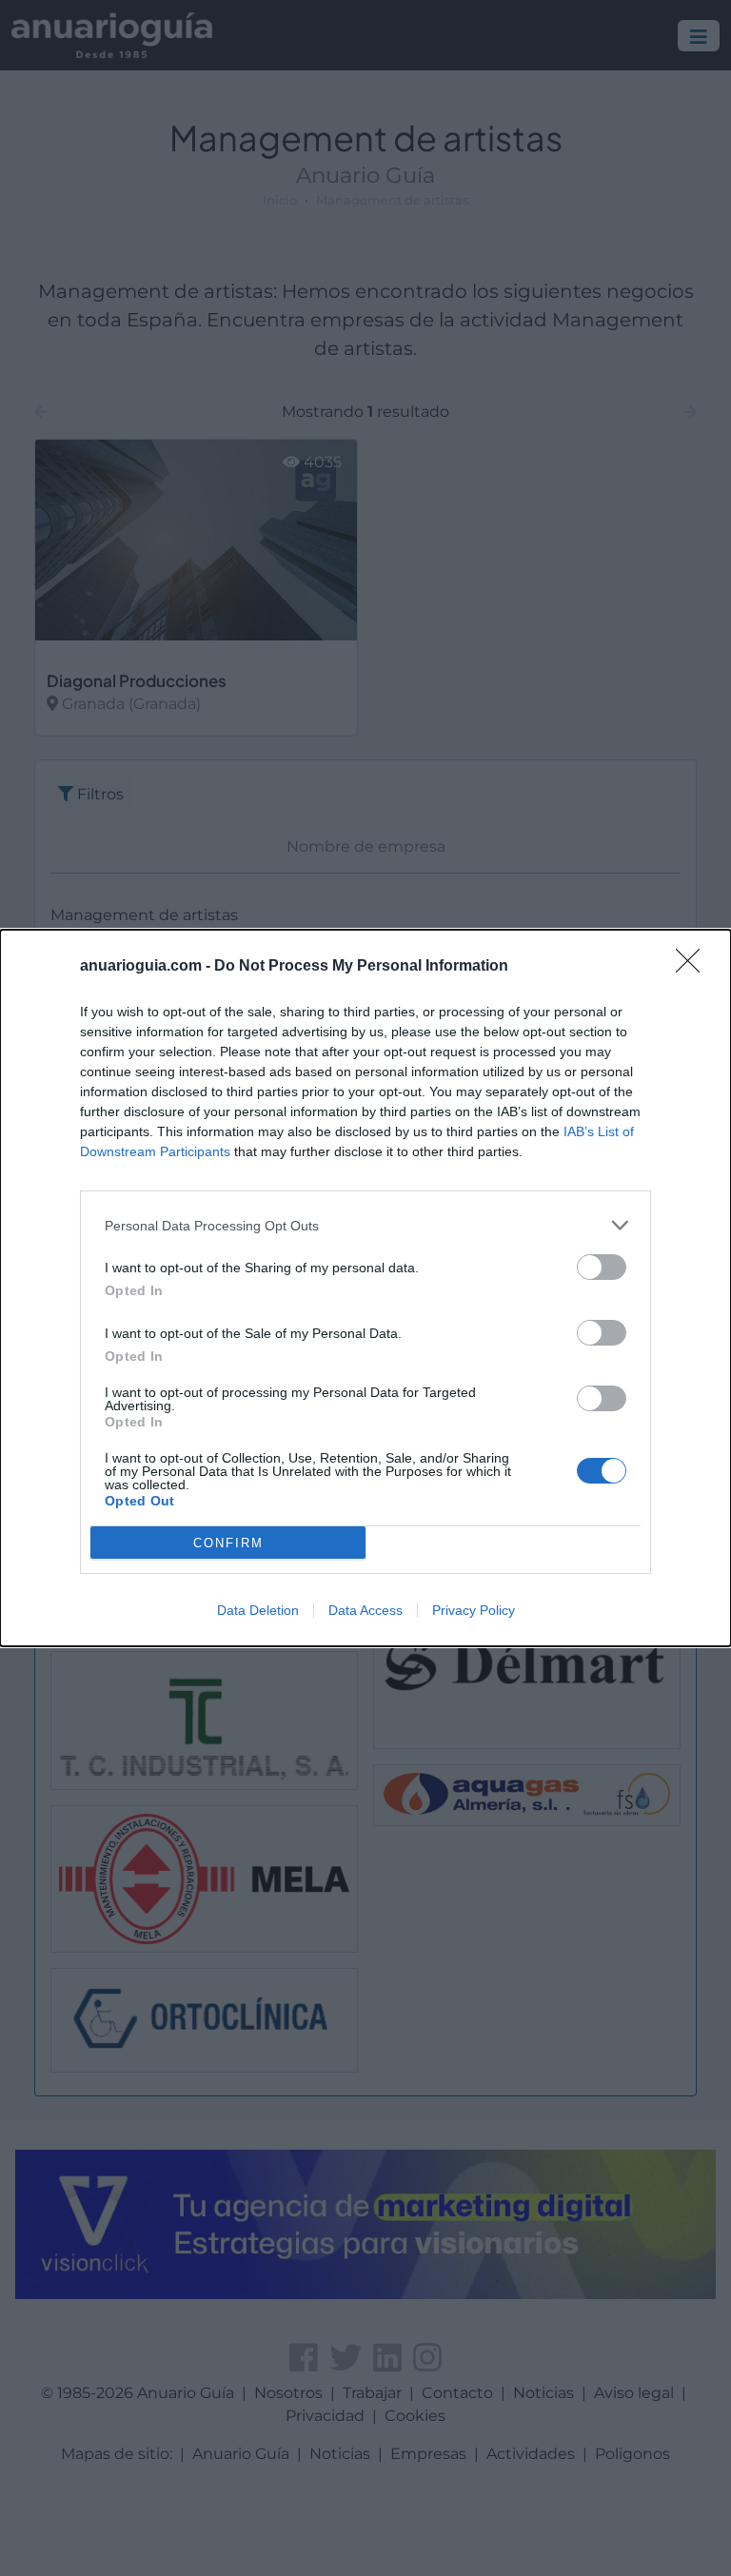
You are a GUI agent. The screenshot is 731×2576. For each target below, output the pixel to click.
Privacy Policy (474, 1610)
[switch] (602, 1267)
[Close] (694, 967)
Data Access (365, 1610)
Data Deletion (258, 1610)
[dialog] (365, 1288)
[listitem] (365, 1225)
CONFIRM (228, 1543)
